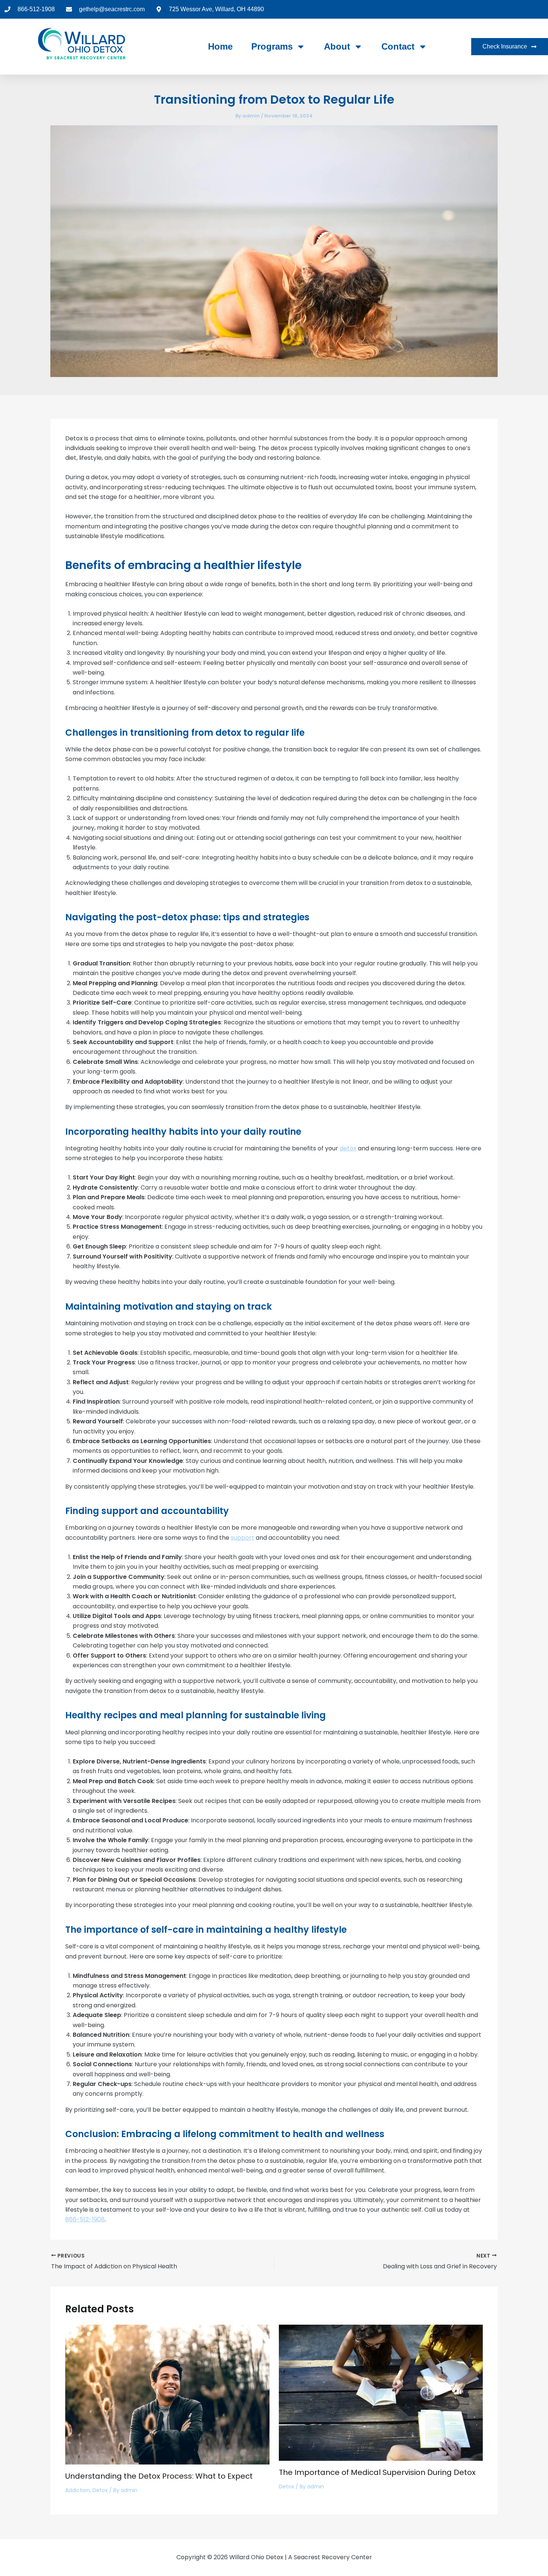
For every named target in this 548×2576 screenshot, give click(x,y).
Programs (272, 46)
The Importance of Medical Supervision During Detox (377, 2472)
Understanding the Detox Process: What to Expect (159, 2476)
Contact (398, 46)
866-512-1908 (85, 2219)
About (337, 46)
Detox (100, 2490)
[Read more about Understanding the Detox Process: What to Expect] (167, 2394)
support (242, 1538)
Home (220, 46)
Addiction (78, 2490)
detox (348, 1148)
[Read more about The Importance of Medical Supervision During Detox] (381, 2392)
